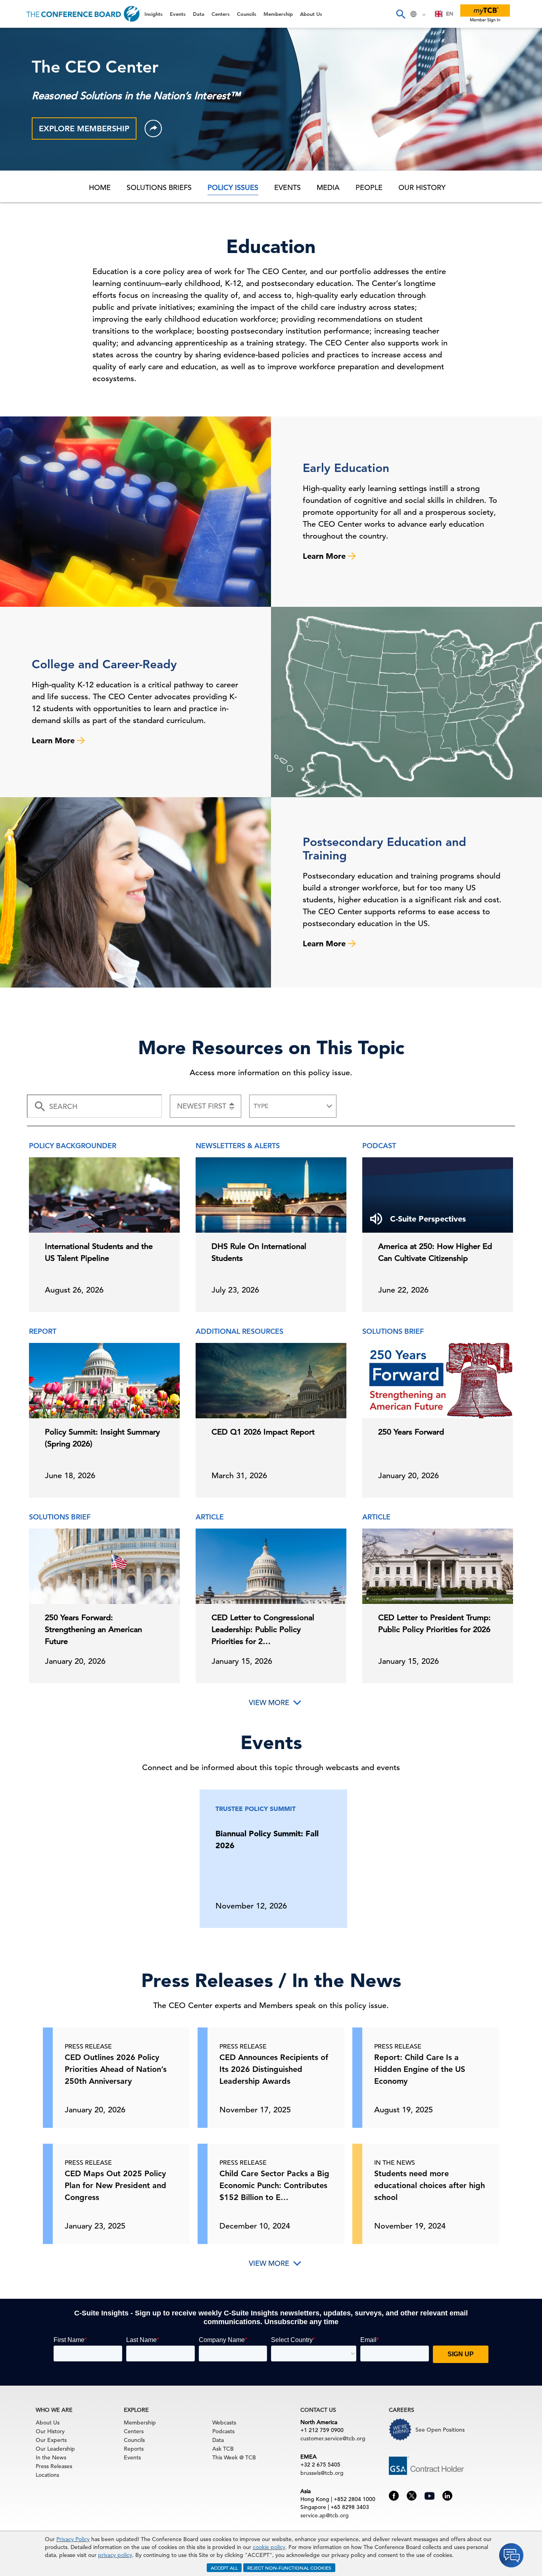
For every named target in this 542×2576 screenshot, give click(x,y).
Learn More (325, 556)
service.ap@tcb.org (325, 2515)
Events (19, 58)
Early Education (346, 468)
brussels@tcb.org (322, 2473)
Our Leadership (55, 2449)
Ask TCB (223, 2449)
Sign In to (38, 219)
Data (15, 78)
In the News (51, 2457)
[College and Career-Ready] (406, 702)
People (369, 187)
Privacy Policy (73, 2539)
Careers (21, 179)
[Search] (400, 14)
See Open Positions (440, 2430)
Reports (134, 2449)
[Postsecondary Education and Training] (135, 892)
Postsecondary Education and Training (384, 849)
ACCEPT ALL (224, 2568)
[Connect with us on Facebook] (394, 2495)
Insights (20, 37)
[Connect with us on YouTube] (430, 2495)
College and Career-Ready (104, 664)
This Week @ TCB (36, 199)
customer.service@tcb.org (333, 2438)
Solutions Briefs (159, 187)
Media (328, 187)
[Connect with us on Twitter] (412, 2495)
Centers (21, 98)
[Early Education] (135, 512)
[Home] (84, 14)
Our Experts (51, 2440)
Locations (47, 2475)
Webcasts (224, 2423)
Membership (28, 139)
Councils (22, 118)
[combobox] (444, 14)
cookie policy (269, 2547)
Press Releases (54, 2466)
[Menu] (14, 14)
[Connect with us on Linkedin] (447, 2495)
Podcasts (223, 2431)
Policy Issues (233, 187)
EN (450, 14)
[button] (153, 129)
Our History (422, 187)
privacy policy (115, 2555)
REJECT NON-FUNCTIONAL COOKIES (289, 2568)
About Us (23, 159)
